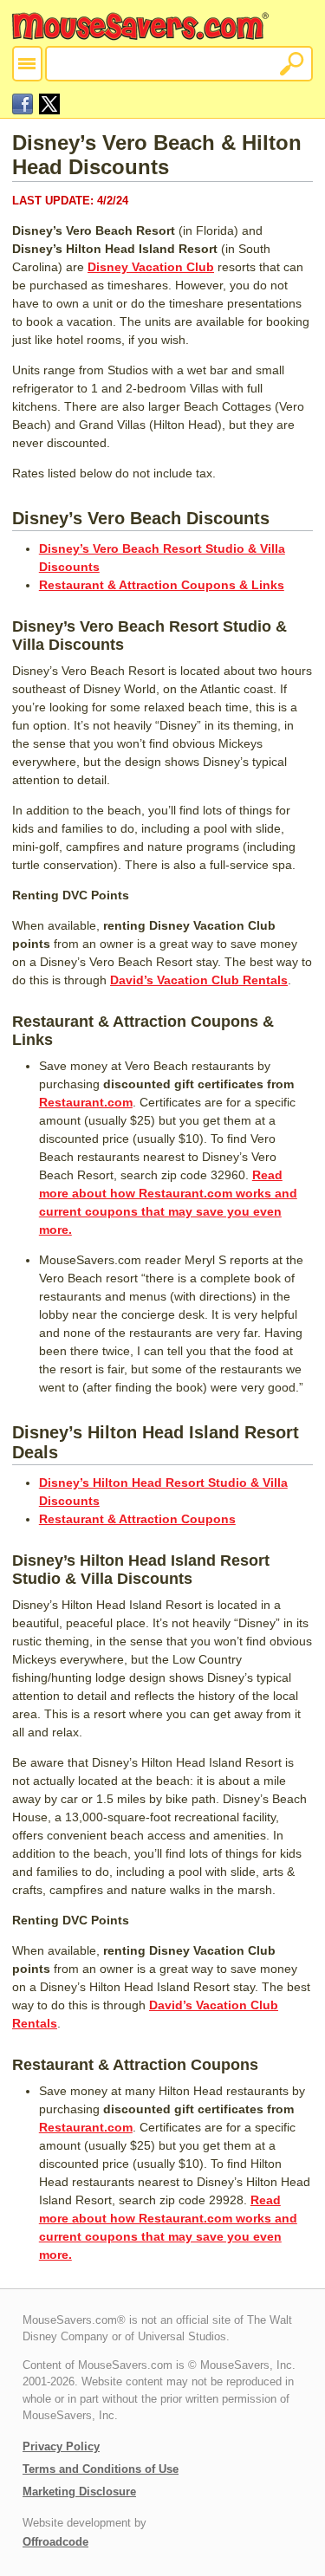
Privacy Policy (61, 2446)
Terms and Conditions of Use (101, 2469)
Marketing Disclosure (79, 2492)
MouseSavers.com (142, 26)
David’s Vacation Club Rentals (199, 980)
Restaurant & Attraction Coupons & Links (162, 585)
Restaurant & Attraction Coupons (137, 1519)
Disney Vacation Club (151, 267)
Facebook (23, 104)
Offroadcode (55, 2542)
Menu (27, 64)
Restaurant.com (86, 1102)
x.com (49, 104)
